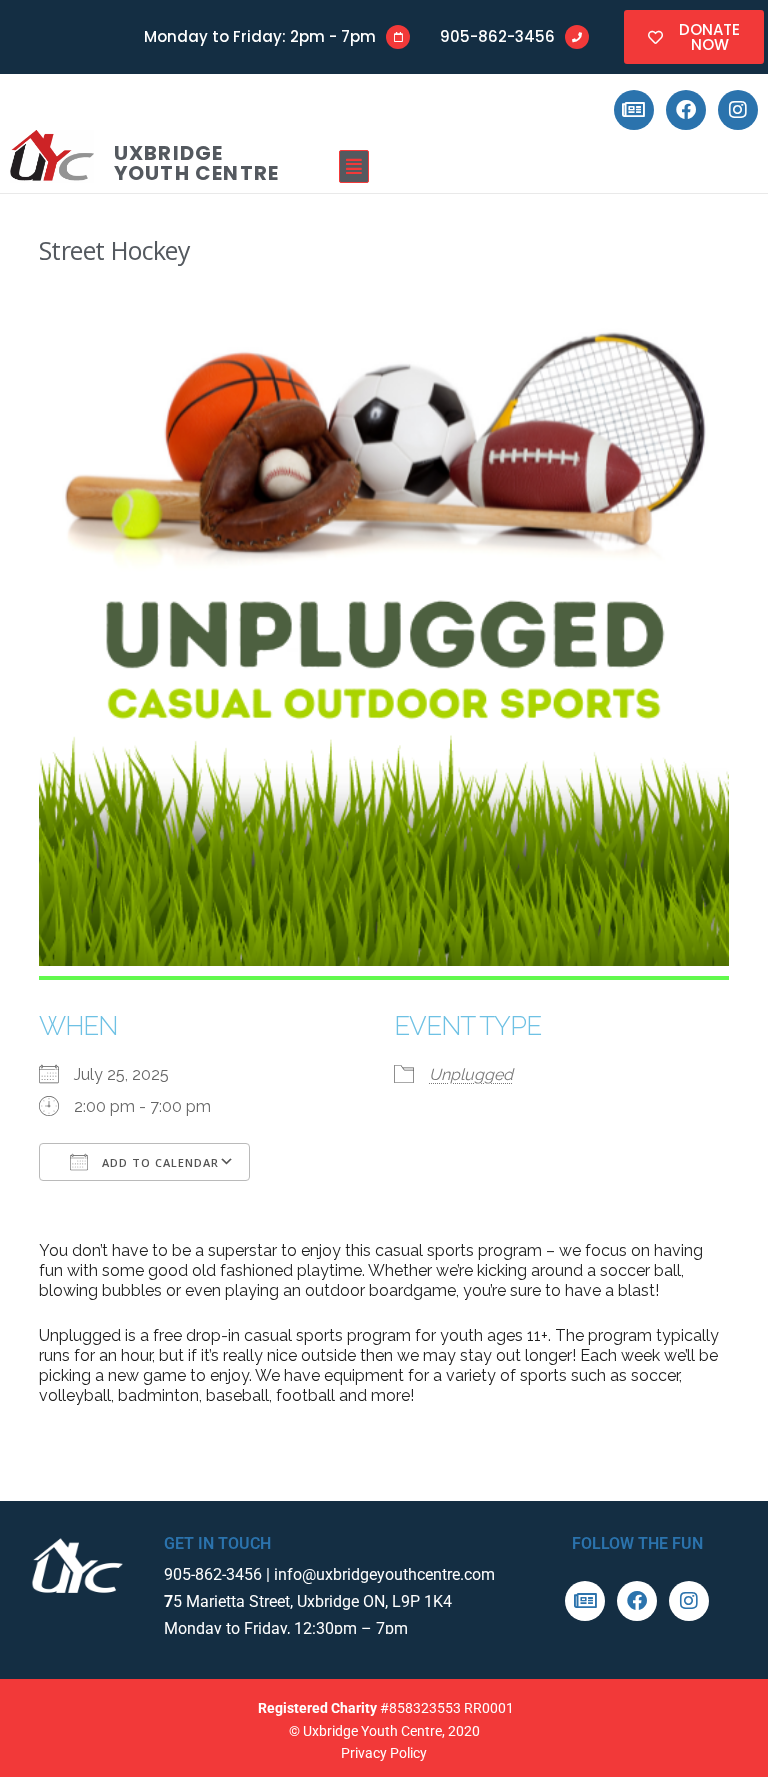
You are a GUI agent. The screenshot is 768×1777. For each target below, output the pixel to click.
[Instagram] (738, 110)
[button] (537, 166)
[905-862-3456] (577, 37)
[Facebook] (686, 110)
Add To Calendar (158, 1162)
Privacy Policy (384, 1753)
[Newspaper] (634, 110)
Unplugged (471, 1074)
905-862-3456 (497, 36)
